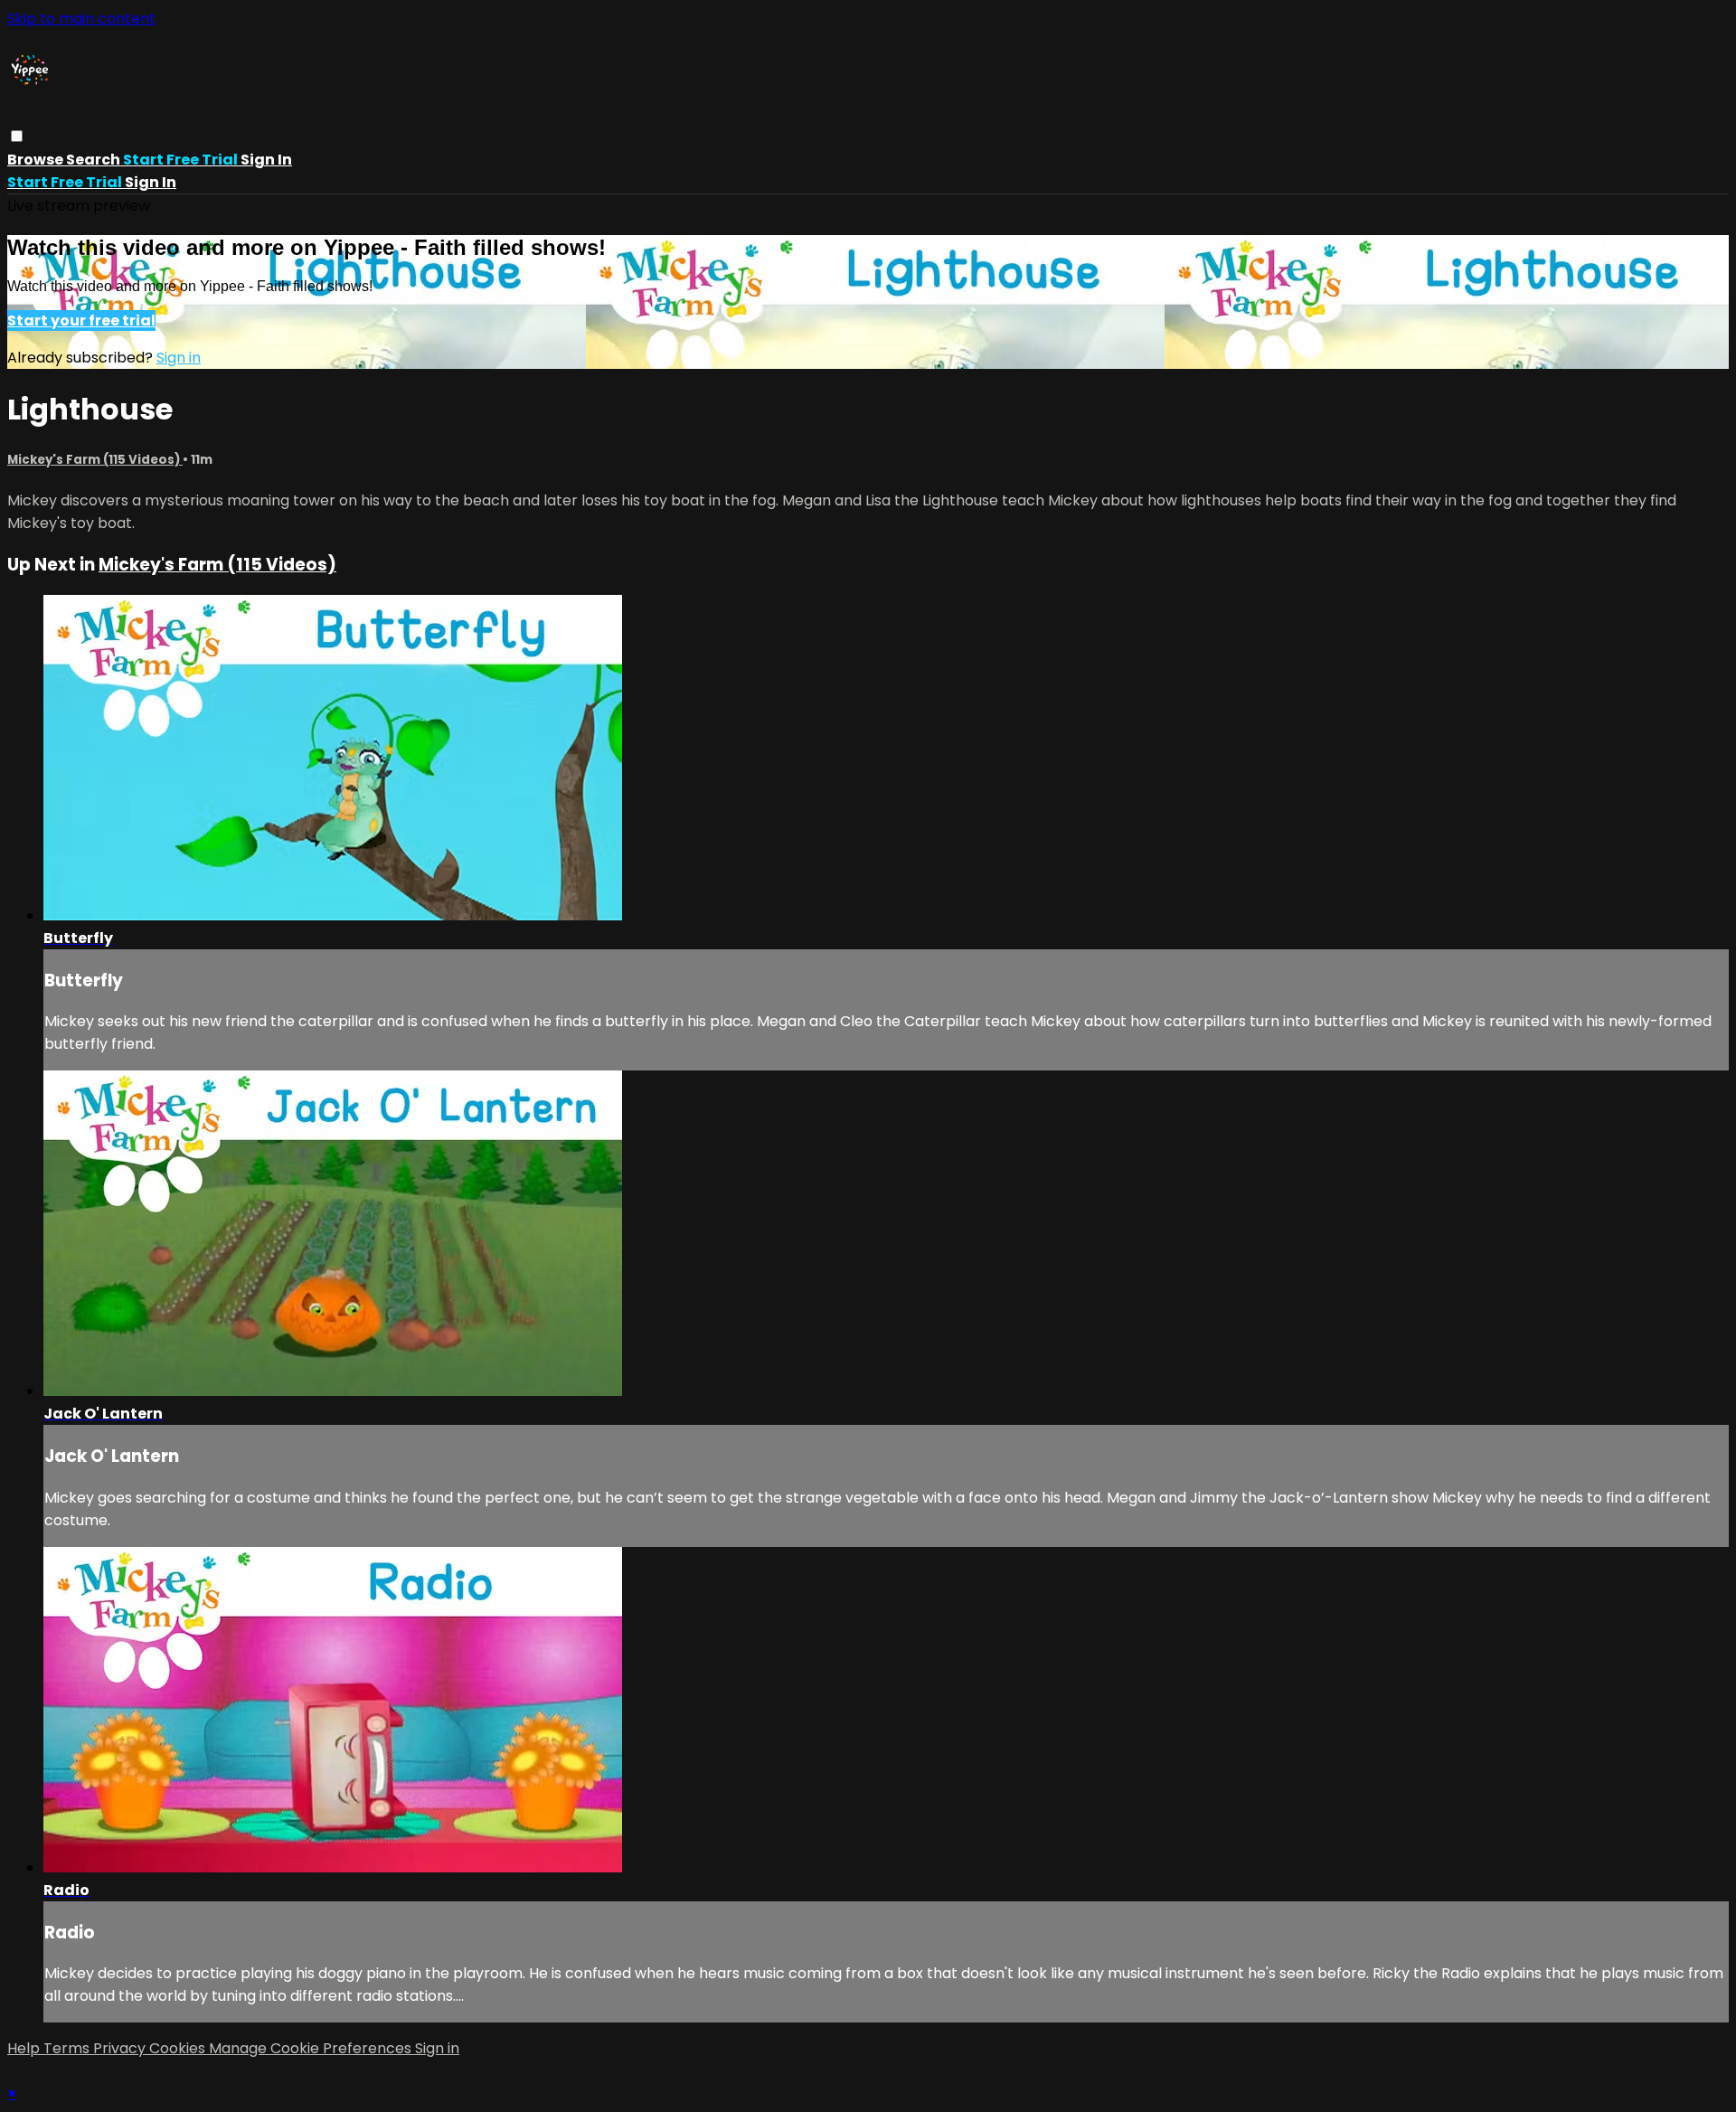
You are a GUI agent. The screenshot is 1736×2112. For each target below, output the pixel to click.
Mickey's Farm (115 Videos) (95, 460)
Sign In (151, 182)
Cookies (179, 2048)
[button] (17, 136)
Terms (68, 2048)
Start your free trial (81, 321)
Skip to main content (81, 19)
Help (25, 2048)
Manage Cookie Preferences (312, 2048)
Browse (37, 160)
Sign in (266, 160)
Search (94, 160)
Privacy (121, 2048)
